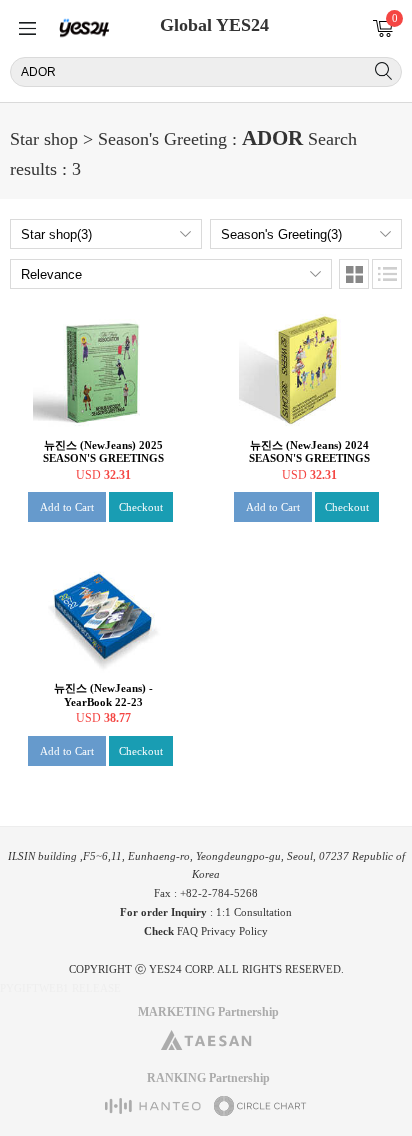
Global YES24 (214, 25)
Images (354, 274)
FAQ (187, 931)
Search (383, 71)
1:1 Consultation (254, 912)
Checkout (141, 507)
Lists (387, 274)
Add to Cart (67, 507)
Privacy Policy (234, 931)
